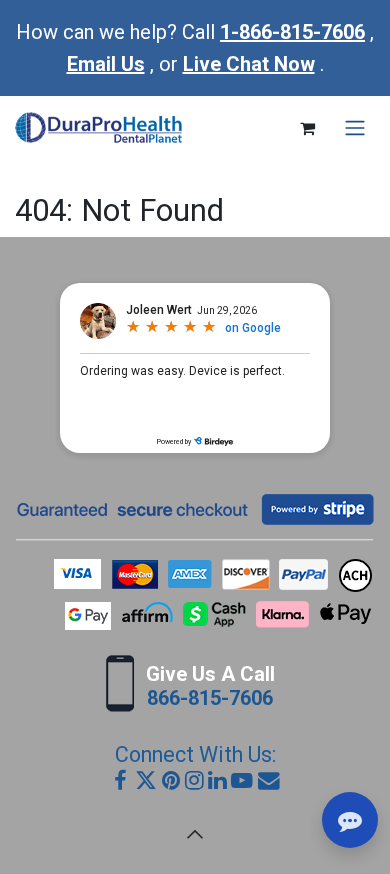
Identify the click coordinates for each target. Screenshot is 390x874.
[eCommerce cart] (307, 128)
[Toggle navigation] (355, 128)
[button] (195, 834)
